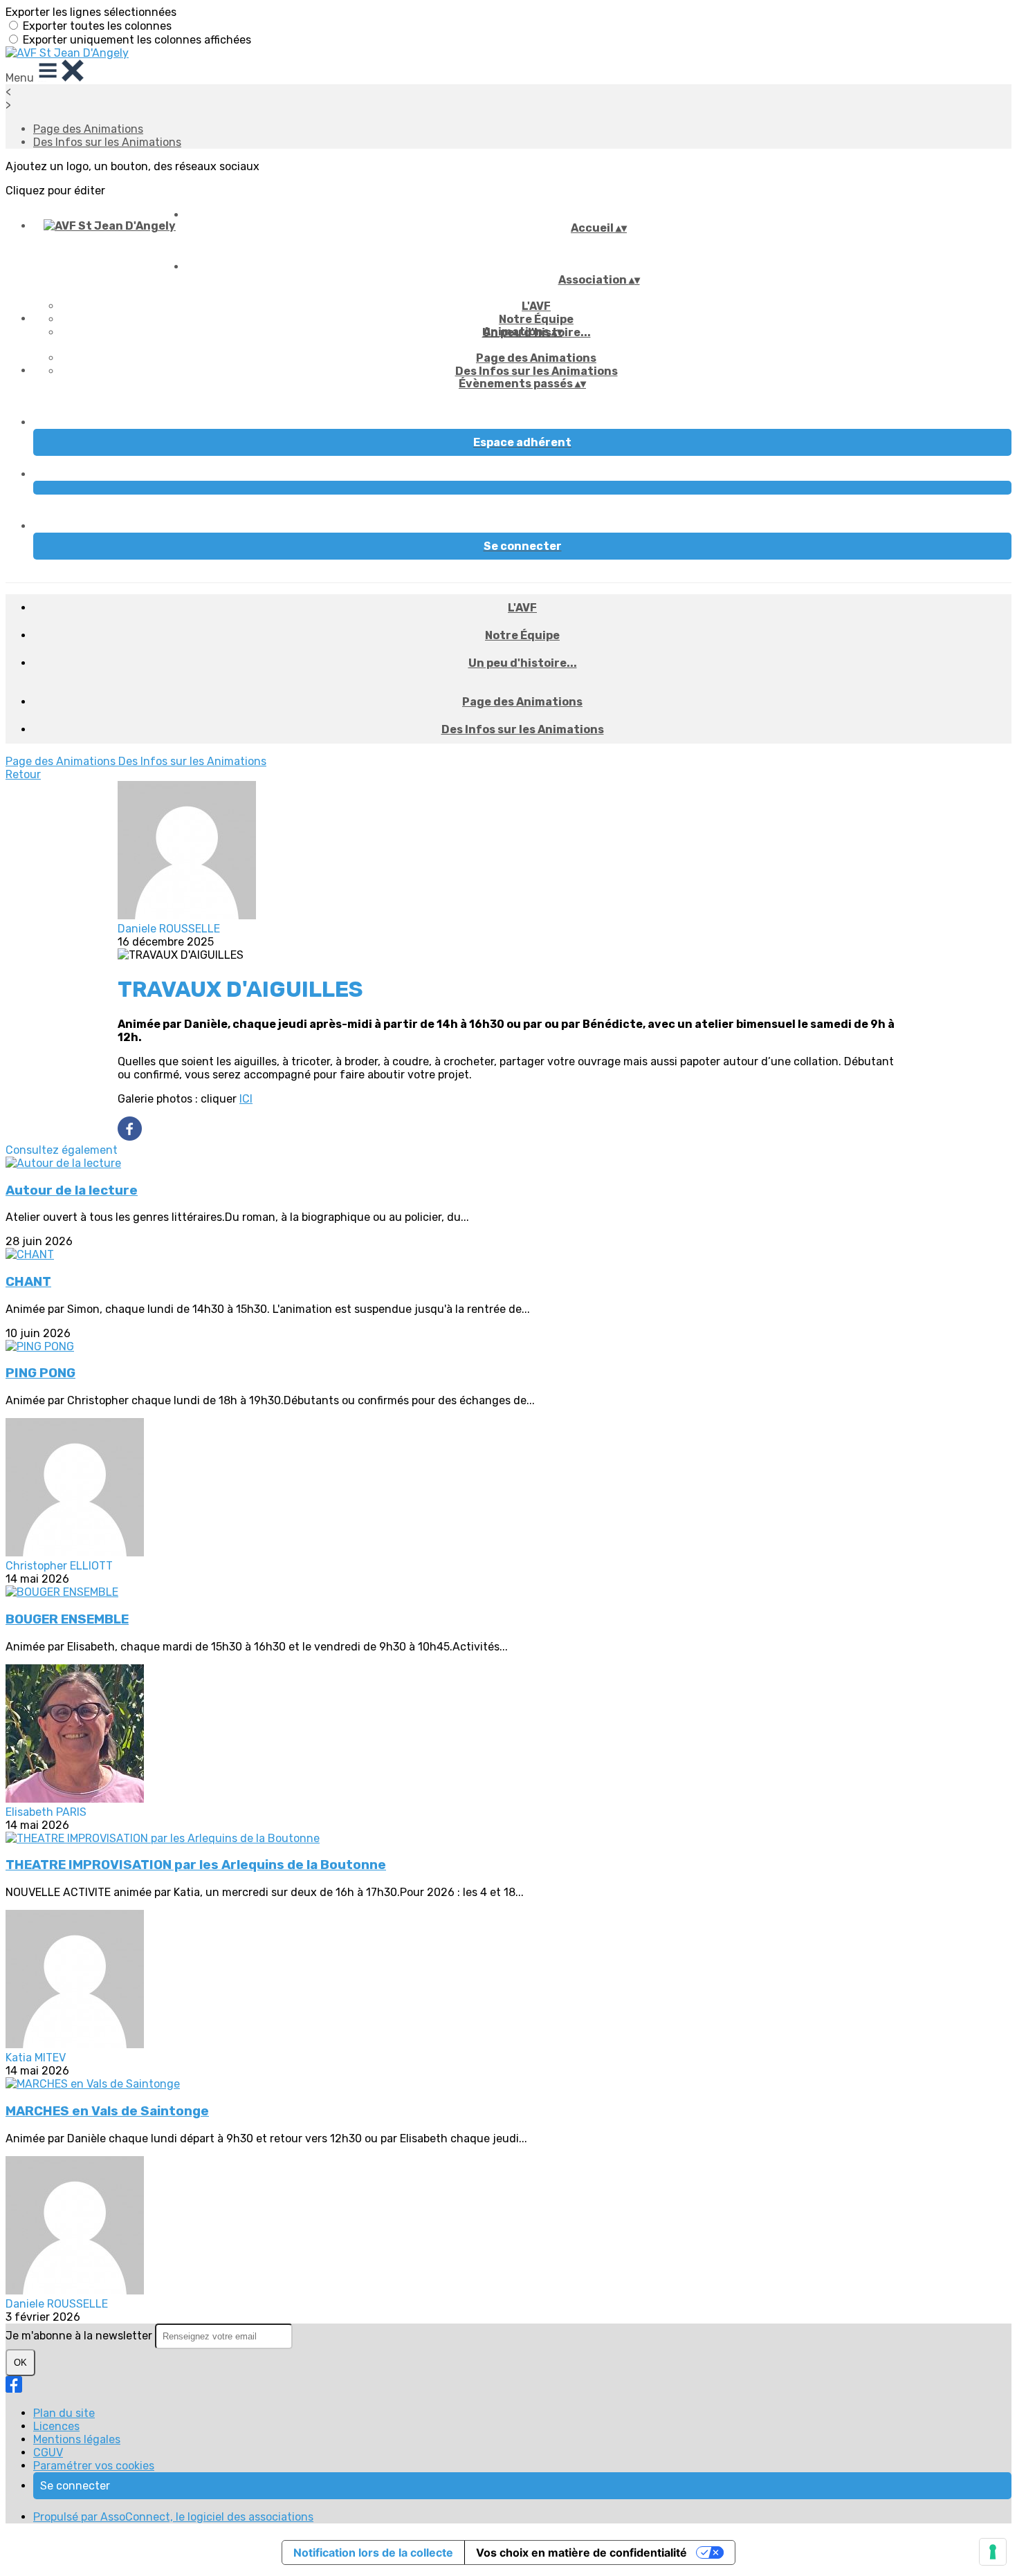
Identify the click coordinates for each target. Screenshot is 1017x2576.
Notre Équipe (536, 319)
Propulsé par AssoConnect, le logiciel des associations (173, 2517)
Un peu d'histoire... (523, 663)
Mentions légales (77, 2439)
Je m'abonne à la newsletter (80, 2336)
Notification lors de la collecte (373, 2552)
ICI (246, 1099)
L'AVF (536, 306)
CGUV (48, 2453)
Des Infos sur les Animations (107, 142)
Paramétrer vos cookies (94, 2466)
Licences (56, 2426)
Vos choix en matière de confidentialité (581, 2552)
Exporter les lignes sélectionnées (91, 12)
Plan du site (64, 2413)
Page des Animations (88, 129)
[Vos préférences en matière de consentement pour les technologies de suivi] (993, 2552)
